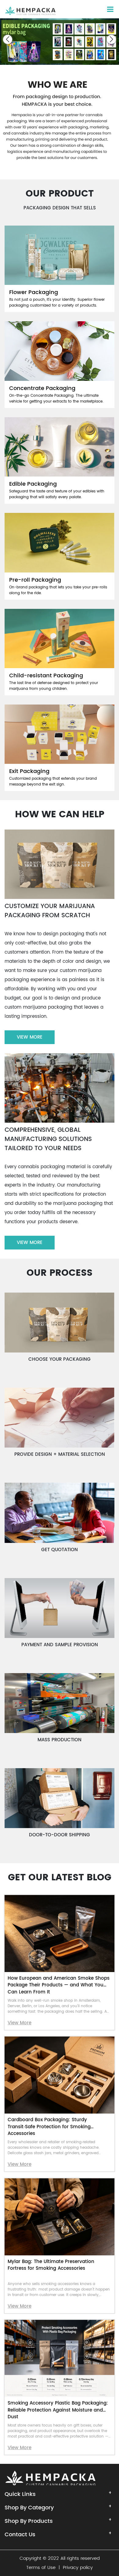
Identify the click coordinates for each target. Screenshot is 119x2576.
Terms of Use (41, 2568)
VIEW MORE (30, 1037)
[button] (8, 39)
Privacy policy (78, 2568)
